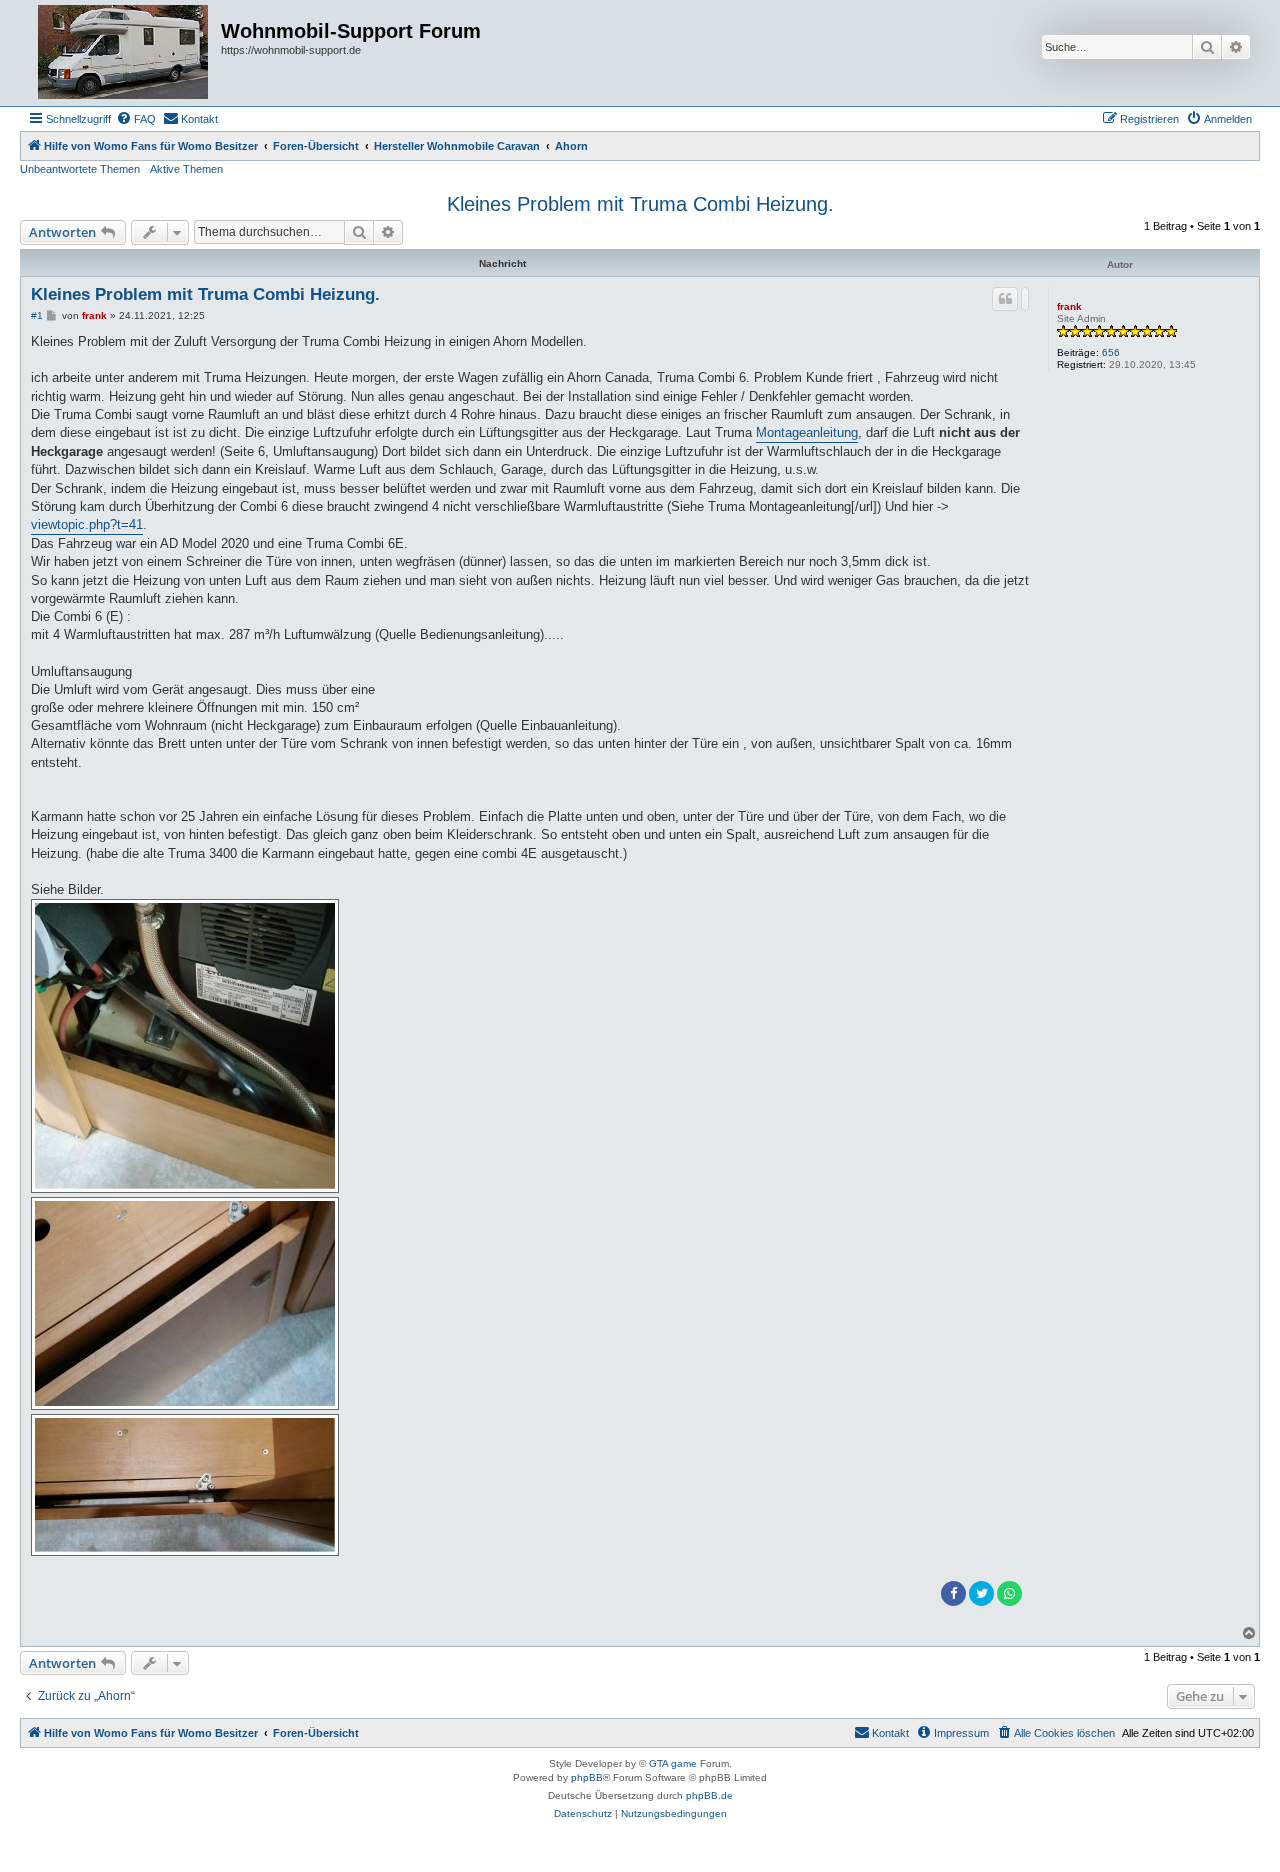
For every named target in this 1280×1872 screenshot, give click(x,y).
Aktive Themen (186, 169)
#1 (37, 315)
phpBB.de (709, 1795)
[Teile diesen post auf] (1025, 299)
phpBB (587, 1777)
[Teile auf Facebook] (953, 1593)
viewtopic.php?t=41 (87, 524)
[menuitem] (136, 119)
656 (1111, 352)
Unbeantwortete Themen (80, 169)
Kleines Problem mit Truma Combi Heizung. (640, 204)
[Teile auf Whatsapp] (1009, 1593)
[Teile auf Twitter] (981, 1593)
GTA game (673, 1763)
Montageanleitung (807, 432)
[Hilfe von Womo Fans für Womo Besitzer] (123, 53)
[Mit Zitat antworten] (1005, 299)
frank (1069, 306)
